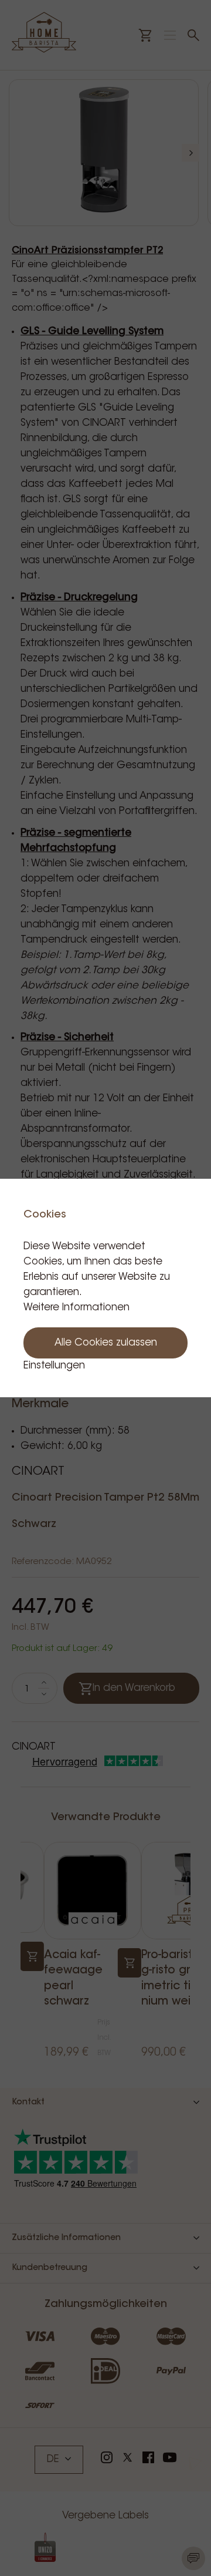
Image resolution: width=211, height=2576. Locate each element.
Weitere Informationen (76, 1308)
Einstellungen (54, 1366)
